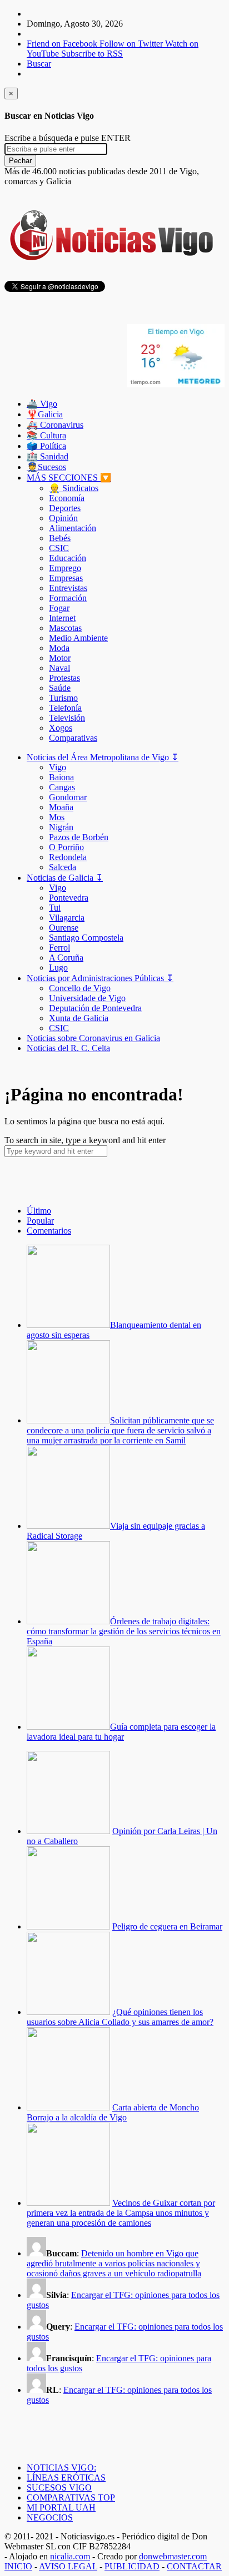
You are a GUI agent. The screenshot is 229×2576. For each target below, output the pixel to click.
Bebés (60, 538)
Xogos (61, 728)
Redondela (68, 857)
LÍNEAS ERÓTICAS (66, 2477)
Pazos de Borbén (79, 837)
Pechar (20, 161)
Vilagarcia (67, 918)
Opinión (63, 518)
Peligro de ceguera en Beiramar (167, 1926)
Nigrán (61, 827)
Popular (40, 1221)
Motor (60, 658)
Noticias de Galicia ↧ (65, 878)
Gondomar (68, 797)
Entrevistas (68, 588)
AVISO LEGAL (68, 2566)
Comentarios (49, 1231)
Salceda (63, 867)
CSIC (59, 548)
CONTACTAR (194, 2566)
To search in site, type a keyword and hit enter (85, 1140)
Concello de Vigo (80, 988)
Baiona (61, 777)
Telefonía (65, 708)
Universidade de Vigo (87, 998)
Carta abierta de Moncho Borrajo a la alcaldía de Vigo (113, 2112)
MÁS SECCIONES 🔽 (69, 478)
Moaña (61, 807)
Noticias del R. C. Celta (68, 1048)
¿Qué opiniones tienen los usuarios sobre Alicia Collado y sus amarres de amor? (120, 2017)
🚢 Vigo (42, 404)
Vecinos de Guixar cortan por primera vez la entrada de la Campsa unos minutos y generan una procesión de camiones (121, 2213)
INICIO (18, 2566)
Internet (62, 618)
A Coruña (66, 958)
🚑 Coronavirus (55, 425)
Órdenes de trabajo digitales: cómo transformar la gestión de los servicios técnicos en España (124, 1631)
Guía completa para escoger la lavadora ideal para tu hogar (121, 1732)
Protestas (64, 678)
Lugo (58, 968)
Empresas (66, 578)
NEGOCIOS (50, 2517)
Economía (67, 498)
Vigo (58, 767)
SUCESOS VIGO (59, 2487)
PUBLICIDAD (132, 2566)
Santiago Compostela (86, 938)
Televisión (67, 718)
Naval (59, 668)
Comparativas (73, 738)
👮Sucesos (46, 467)
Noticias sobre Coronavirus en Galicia (93, 1038)
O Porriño (66, 847)
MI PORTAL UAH (61, 2507)
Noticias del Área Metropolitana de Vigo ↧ (103, 757)
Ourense (64, 928)
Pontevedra (69, 898)
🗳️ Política (46, 446)
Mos (57, 817)
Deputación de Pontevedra (95, 1008)
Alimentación (73, 528)
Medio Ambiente (78, 638)
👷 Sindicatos (74, 488)
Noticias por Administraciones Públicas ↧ (100, 978)
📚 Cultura (46, 435)
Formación (68, 598)
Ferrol (59, 948)
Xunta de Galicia (79, 1018)
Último (39, 1211)
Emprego (65, 568)
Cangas (62, 787)
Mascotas (65, 628)
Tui (55, 908)
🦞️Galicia (45, 414)
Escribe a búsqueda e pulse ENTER (68, 138)
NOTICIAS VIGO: (61, 2468)
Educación (68, 558)
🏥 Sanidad (48, 456)
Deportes (65, 508)
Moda (59, 648)
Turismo (63, 698)
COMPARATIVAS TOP (71, 2497)
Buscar (39, 64)
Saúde (60, 688)
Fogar (59, 608)
